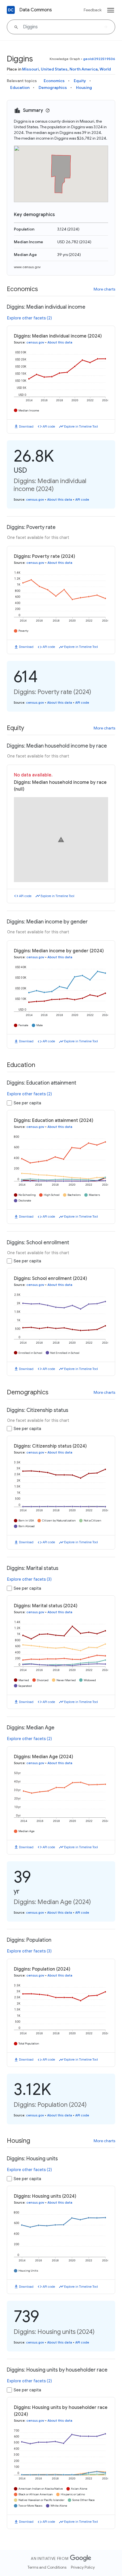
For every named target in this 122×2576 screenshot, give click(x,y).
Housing (84, 87)
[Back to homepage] (11, 10)
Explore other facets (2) (30, 318)
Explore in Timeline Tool (81, 426)
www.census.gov (27, 267)
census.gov (35, 342)
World (105, 69)
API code (49, 426)
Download (26, 426)
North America (84, 69)
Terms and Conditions (47, 2567)
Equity (80, 81)
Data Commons (36, 10)
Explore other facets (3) (29, 1579)
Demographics (53, 87)
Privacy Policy (83, 2567)
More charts (104, 289)
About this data (60, 342)
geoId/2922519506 (99, 59)
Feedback (93, 10)
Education (20, 87)
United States (54, 69)
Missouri (30, 69)
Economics (54, 81)
